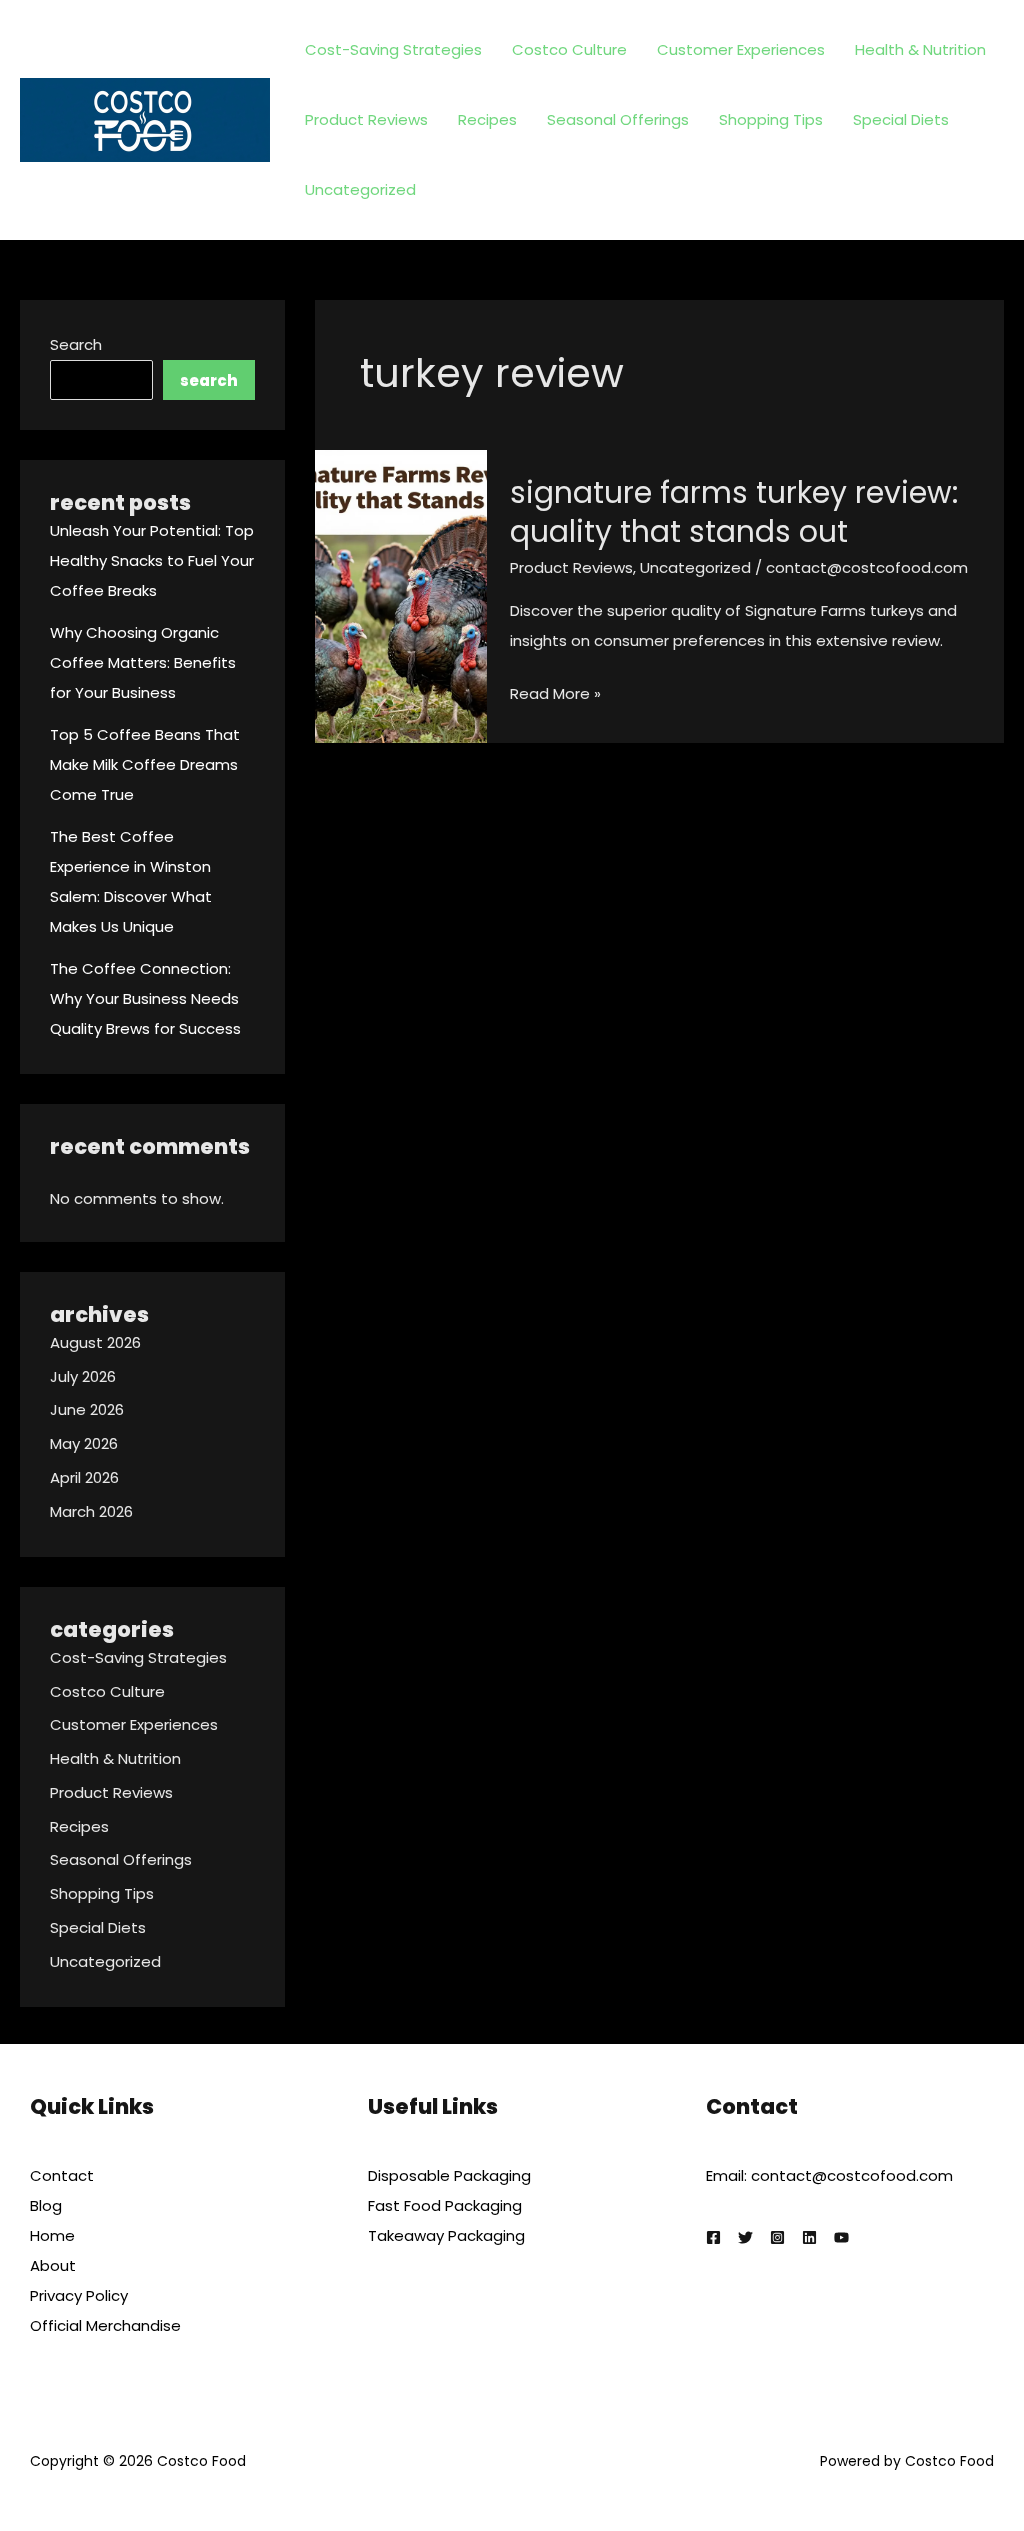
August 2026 (95, 1342)
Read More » (555, 695)
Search (76, 344)
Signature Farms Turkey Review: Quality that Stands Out (734, 512)
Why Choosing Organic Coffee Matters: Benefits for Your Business (143, 662)
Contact (62, 2175)
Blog (46, 2205)
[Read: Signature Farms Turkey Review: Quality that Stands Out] (401, 595)
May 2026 (84, 1443)
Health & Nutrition (920, 49)
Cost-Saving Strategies (393, 49)
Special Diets (901, 119)
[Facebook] (713, 2237)
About (53, 2265)
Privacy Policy (79, 2295)
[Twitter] (745, 2237)
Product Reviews (366, 119)
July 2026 (83, 1376)
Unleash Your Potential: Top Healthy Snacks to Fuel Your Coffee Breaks (152, 560)
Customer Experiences (741, 49)
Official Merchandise (105, 2325)
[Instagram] (777, 2237)
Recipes (487, 119)
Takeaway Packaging (446, 2235)
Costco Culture (569, 49)
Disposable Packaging (449, 2175)
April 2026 (84, 1477)
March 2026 (91, 1511)
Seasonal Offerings (618, 119)
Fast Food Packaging (445, 2205)
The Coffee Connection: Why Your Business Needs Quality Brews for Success (145, 998)
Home (52, 2235)
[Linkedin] (809, 2237)
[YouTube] (841, 2237)
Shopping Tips (771, 119)
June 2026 (87, 1409)
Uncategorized (360, 189)
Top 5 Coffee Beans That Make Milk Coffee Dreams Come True (145, 764)
